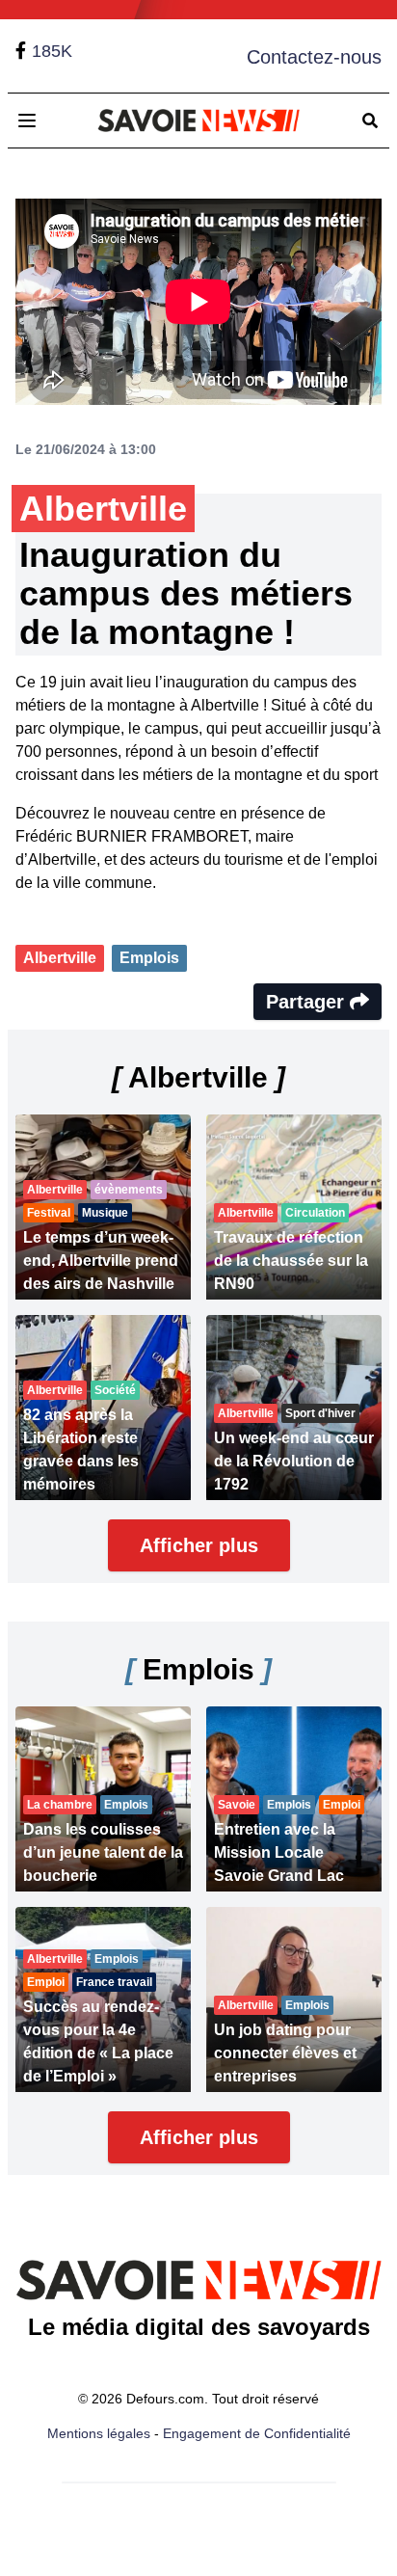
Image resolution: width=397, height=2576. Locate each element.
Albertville (60, 958)
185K (52, 51)
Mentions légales (99, 2433)
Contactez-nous (314, 57)
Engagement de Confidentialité (257, 2433)
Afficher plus (199, 1545)
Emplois (149, 958)
